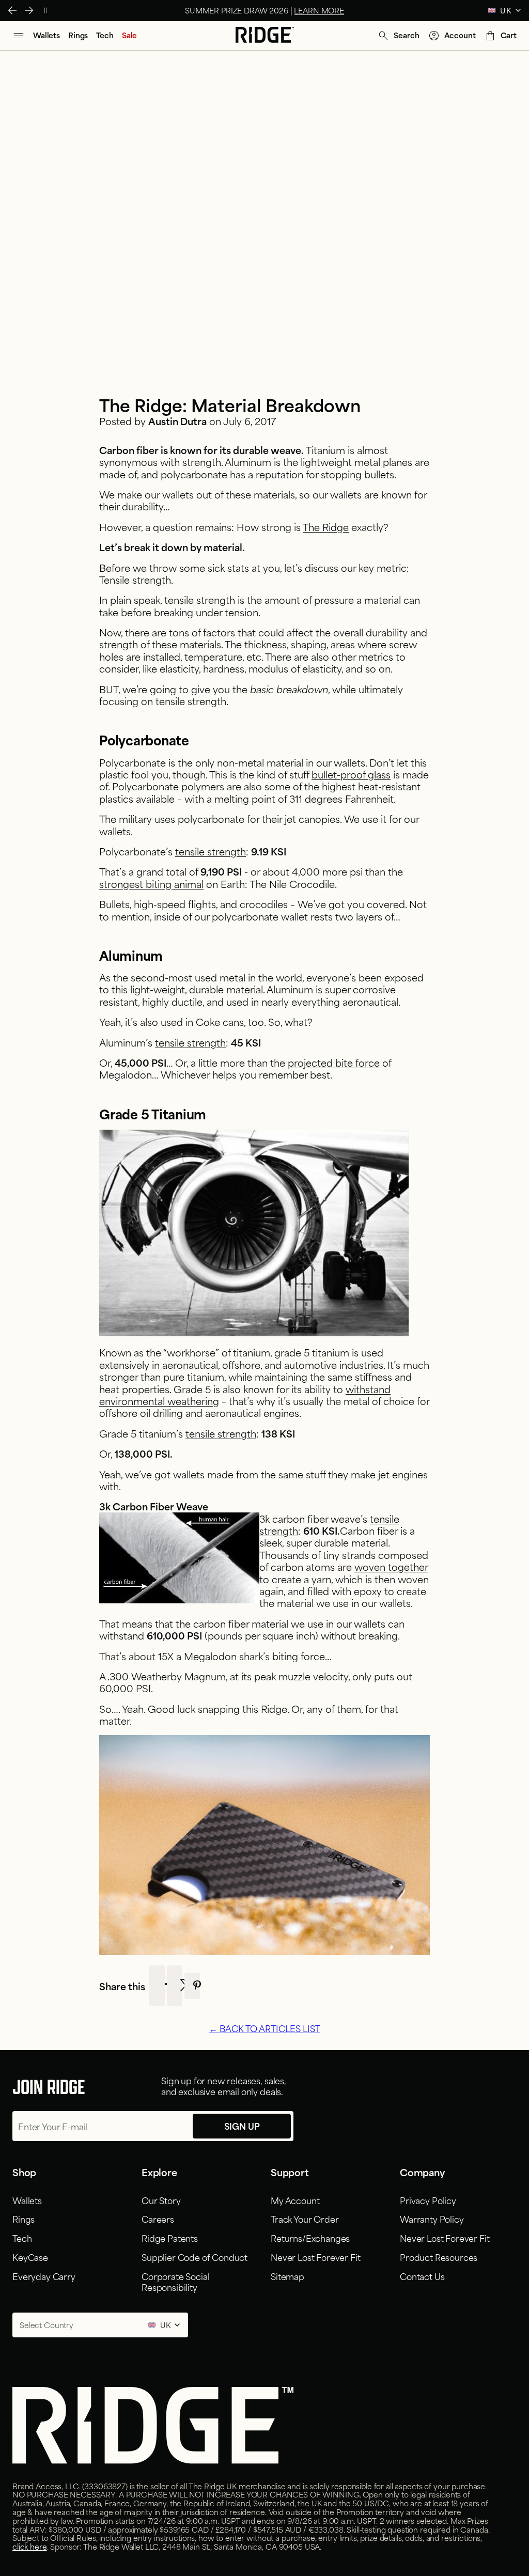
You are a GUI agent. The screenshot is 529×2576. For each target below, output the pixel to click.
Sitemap (287, 2276)
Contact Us (422, 2276)
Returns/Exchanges (310, 2238)
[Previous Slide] (12, 10)
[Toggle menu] (19, 36)
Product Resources (439, 2257)
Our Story (161, 2200)
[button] (398, 36)
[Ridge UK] (265, 36)
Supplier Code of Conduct (195, 2257)
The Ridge (326, 527)
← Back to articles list (265, 2028)
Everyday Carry (44, 2276)
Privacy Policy (428, 2200)
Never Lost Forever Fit (315, 2257)
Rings (24, 2219)
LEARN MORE (319, 10)
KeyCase (30, 2257)
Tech (22, 2238)
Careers (158, 2219)
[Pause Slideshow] (45, 10)
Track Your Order (305, 2219)
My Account (295, 2200)
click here (30, 2546)
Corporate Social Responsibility (175, 2281)
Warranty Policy (432, 2219)
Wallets (27, 2200)
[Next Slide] (29, 10)
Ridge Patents (170, 2238)
